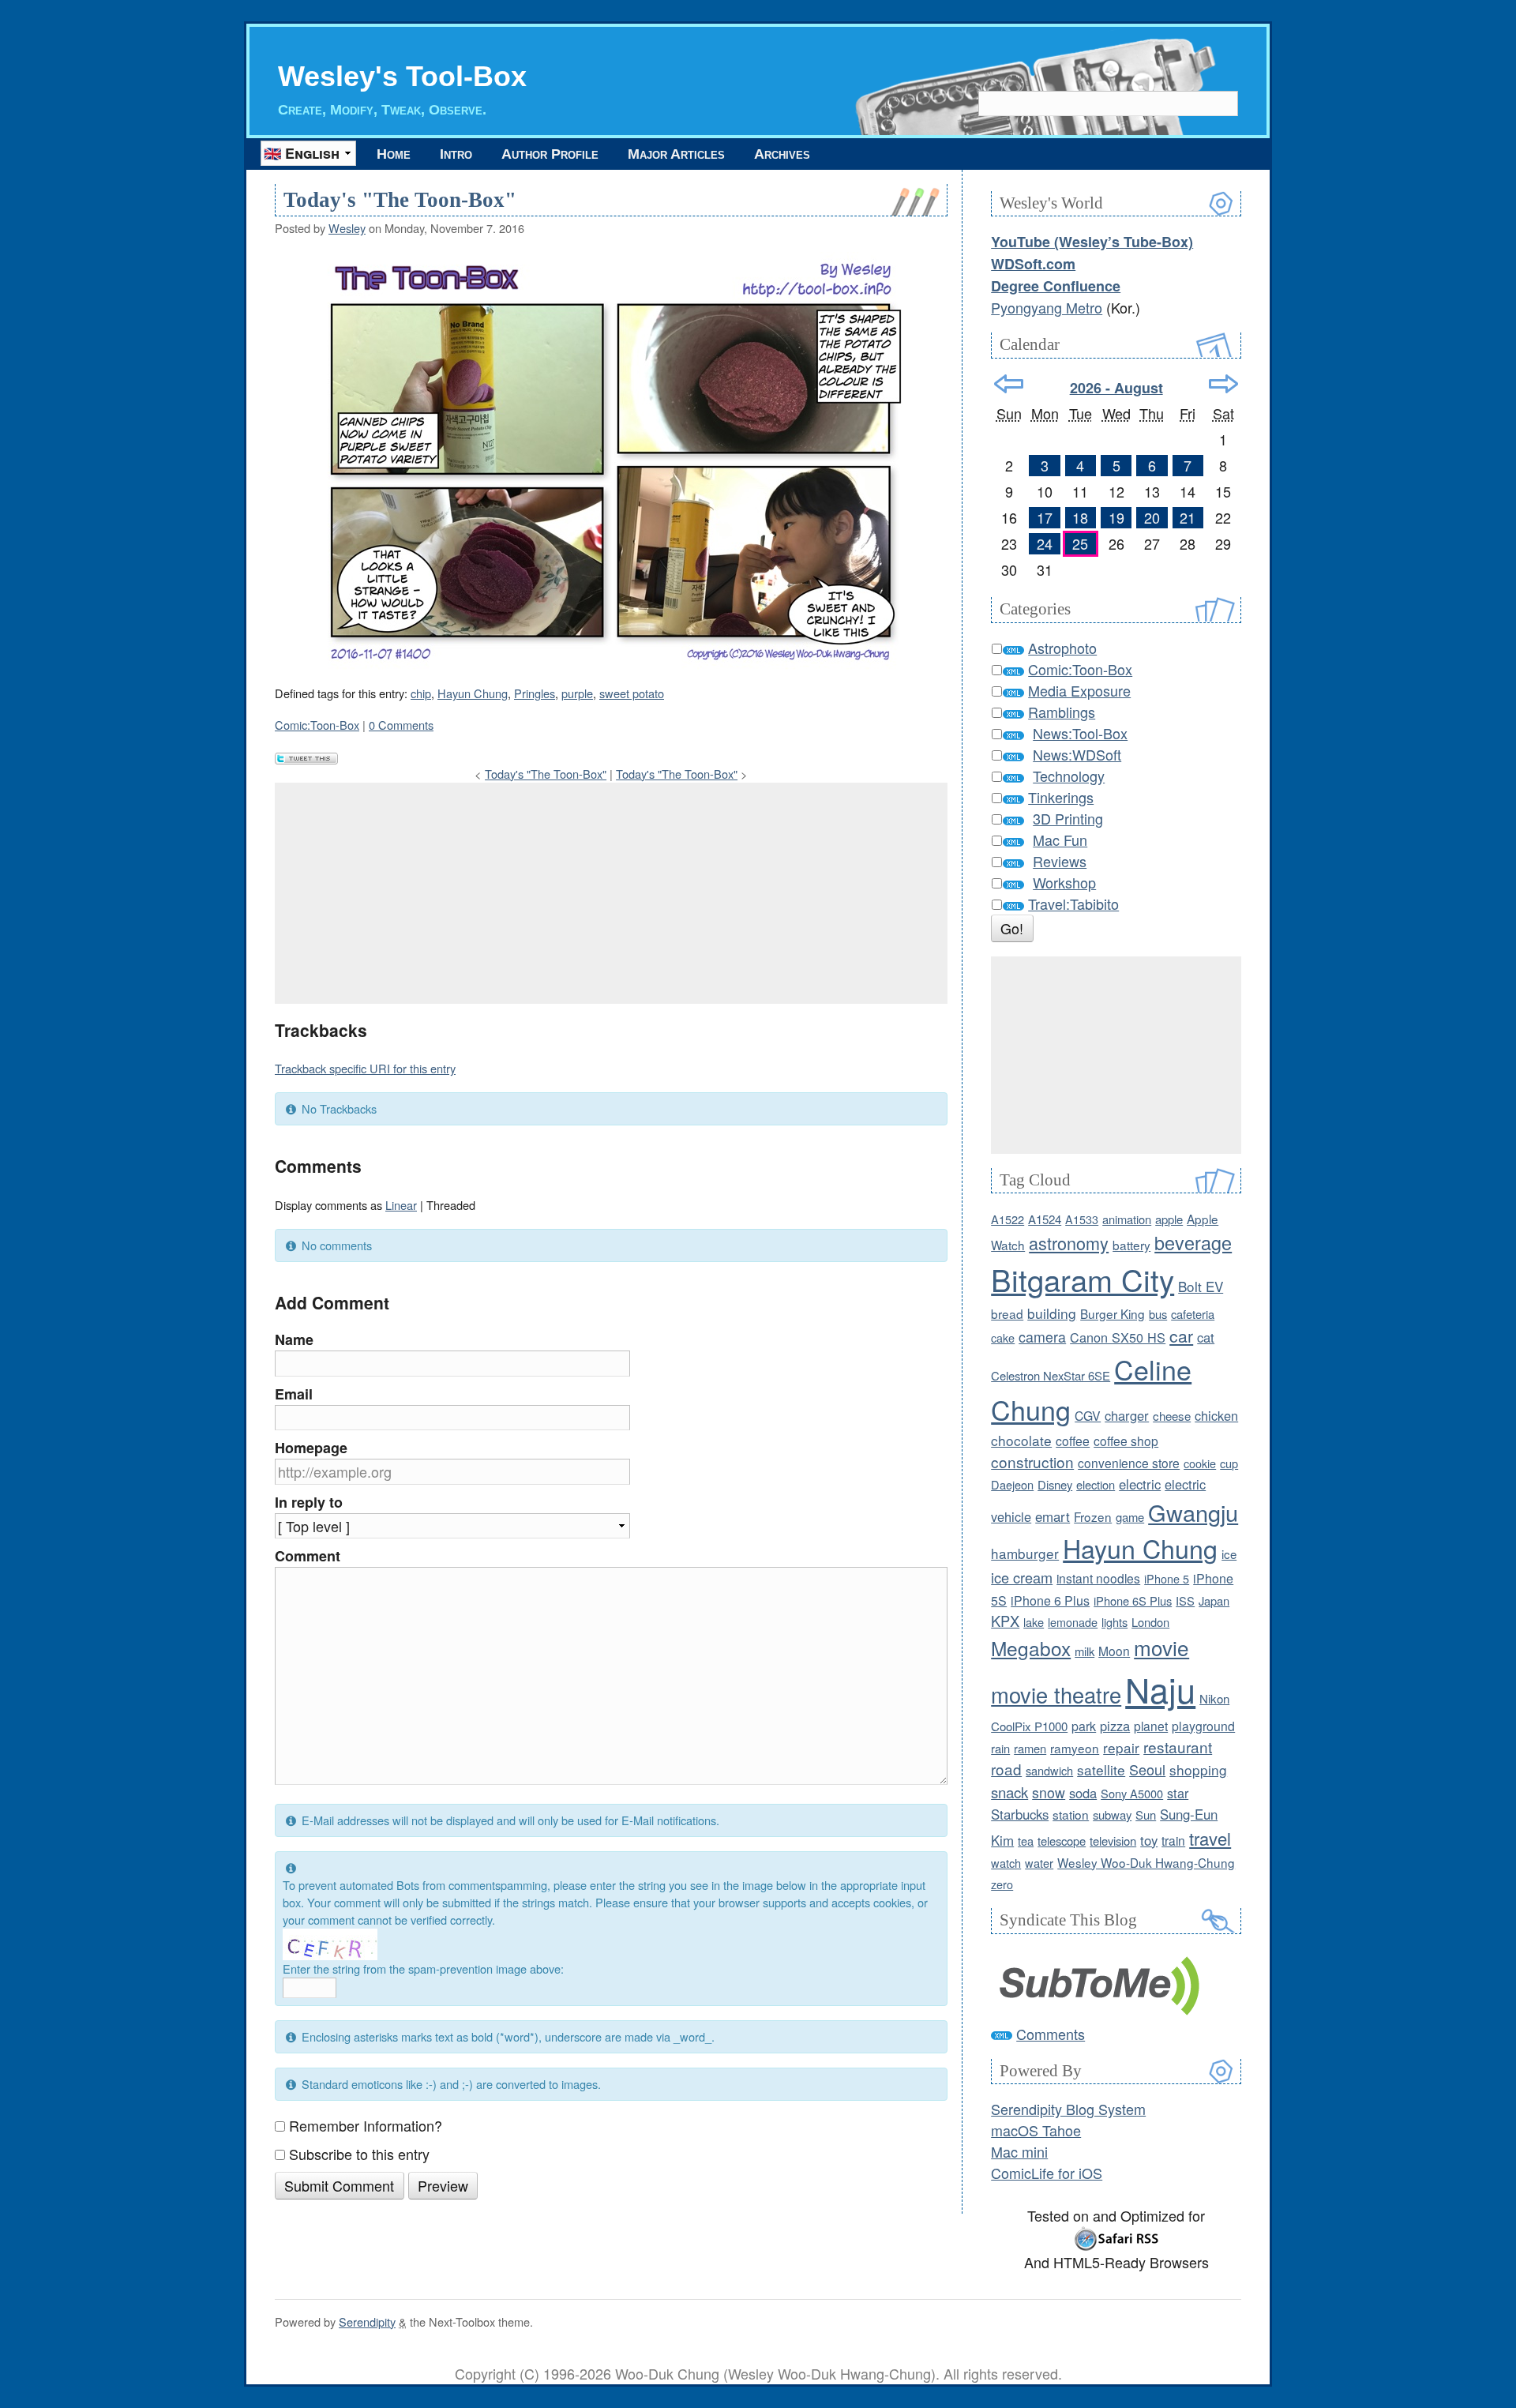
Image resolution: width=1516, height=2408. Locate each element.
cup (1229, 1463)
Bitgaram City (1083, 1279)
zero (1002, 1884)
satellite (1101, 1769)
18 (1080, 517)
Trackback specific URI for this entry (365, 1068)
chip (421, 693)
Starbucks (1020, 1814)
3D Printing (1068, 818)
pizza (1115, 1726)
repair (1121, 1747)
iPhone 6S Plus (1133, 1600)
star (1178, 1793)
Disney (1055, 1484)
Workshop (1064, 882)
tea (1026, 1841)
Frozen (1093, 1516)
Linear (401, 1205)
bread (1007, 1313)
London (1150, 1622)
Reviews (1060, 861)
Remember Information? (366, 2125)
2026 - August (1116, 388)
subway (1112, 1814)
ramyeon (1075, 1748)
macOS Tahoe (1036, 2130)
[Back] (1009, 384)
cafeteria (1193, 1314)
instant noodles (1098, 1578)
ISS (1185, 1600)
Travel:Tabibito (1073, 903)
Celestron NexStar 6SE (1051, 1375)
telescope (1062, 1841)
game (1130, 1517)
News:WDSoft (1077, 754)
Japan (1214, 1600)
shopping (1198, 1769)
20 (1152, 517)
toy (1149, 1840)
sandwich (1049, 1770)
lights (1114, 1622)
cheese (1172, 1416)
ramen (1030, 1748)
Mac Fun (1060, 840)
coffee (1073, 1441)
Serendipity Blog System (1068, 2109)
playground (1203, 1726)
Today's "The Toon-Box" (400, 200)
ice (1229, 1554)
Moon (1114, 1651)
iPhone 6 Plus (1050, 1600)
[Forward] (1223, 384)
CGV (1088, 1415)
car (1181, 1335)
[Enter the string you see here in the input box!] (330, 1944)
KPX (1005, 1621)
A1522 (1008, 1219)
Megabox (1031, 1648)
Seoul (1147, 1769)
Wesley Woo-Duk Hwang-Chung (1146, 1862)
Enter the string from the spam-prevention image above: (423, 1968)
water (1039, 1863)
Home (394, 154)
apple (1169, 1219)
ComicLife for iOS (1047, 2173)
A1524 (1045, 1219)
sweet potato (632, 693)
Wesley (347, 228)
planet (1151, 1726)
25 (1080, 543)
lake (1034, 1622)
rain (1000, 1748)
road (1006, 1769)
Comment (308, 1556)
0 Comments (401, 725)
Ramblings (1062, 712)
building (1052, 1313)
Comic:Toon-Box (317, 725)
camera (1042, 1337)
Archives (782, 154)
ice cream (1022, 1577)
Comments (1051, 2034)
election (1096, 1484)
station (1071, 1814)
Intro (456, 154)
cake (1003, 1337)
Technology (1069, 776)
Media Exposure (1079, 690)
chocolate (1021, 1440)
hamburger (1025, 1553)
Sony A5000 (1132, 1793)
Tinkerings (1061, 797)
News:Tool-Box (1080, 733)
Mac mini (1019, 2151)
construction (1032, 1461)
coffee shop (1126, 1441)
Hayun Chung (473, 693)
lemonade (1073, 1622)
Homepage (311, 1448)
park (1084, 1726)
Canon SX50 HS (1118, 1337)
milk (1084, 1651)
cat (1206, 1337)
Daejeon (1012, 1484)
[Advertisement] (611, 893)
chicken (1216, 1415)
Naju (1160, 1689)
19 (1116, 517)
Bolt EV (1201, 1286)
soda (1083, 1793)
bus (1158, 1314)
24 (1045, 543)
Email (294, 1394)
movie (1161, 1647)
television (1113, 1841)
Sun (1146, 1814)
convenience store (1129, 1463)
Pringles (535, 693)
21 (1188, 517)
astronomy (1069, 1243)
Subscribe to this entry (359, 2154)
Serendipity (367, 2322)
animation (1127, 1219)
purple (577, 693)
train (1173, 1840)
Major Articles (676, 154)
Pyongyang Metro (1047, 307)
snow (1049, 1792)
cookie (1200, 1463)
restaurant (1178, 1747)
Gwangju (1193, 1512)
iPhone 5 (1167, 1578)
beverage (1193, 1242)
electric (1140, 1484)
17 (1045, 517)
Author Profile (550, 154)
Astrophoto (1062, 648)
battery (1131, 1245)
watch (1006, 1863)
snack (1009, 1792)
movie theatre (1056, 1694)
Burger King (1113, 1313)
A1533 (1082, 1219)
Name (294, 1339)
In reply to (309, 1502)
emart (1053, 1516)
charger (1127, 1415)
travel (1210, 1838)
